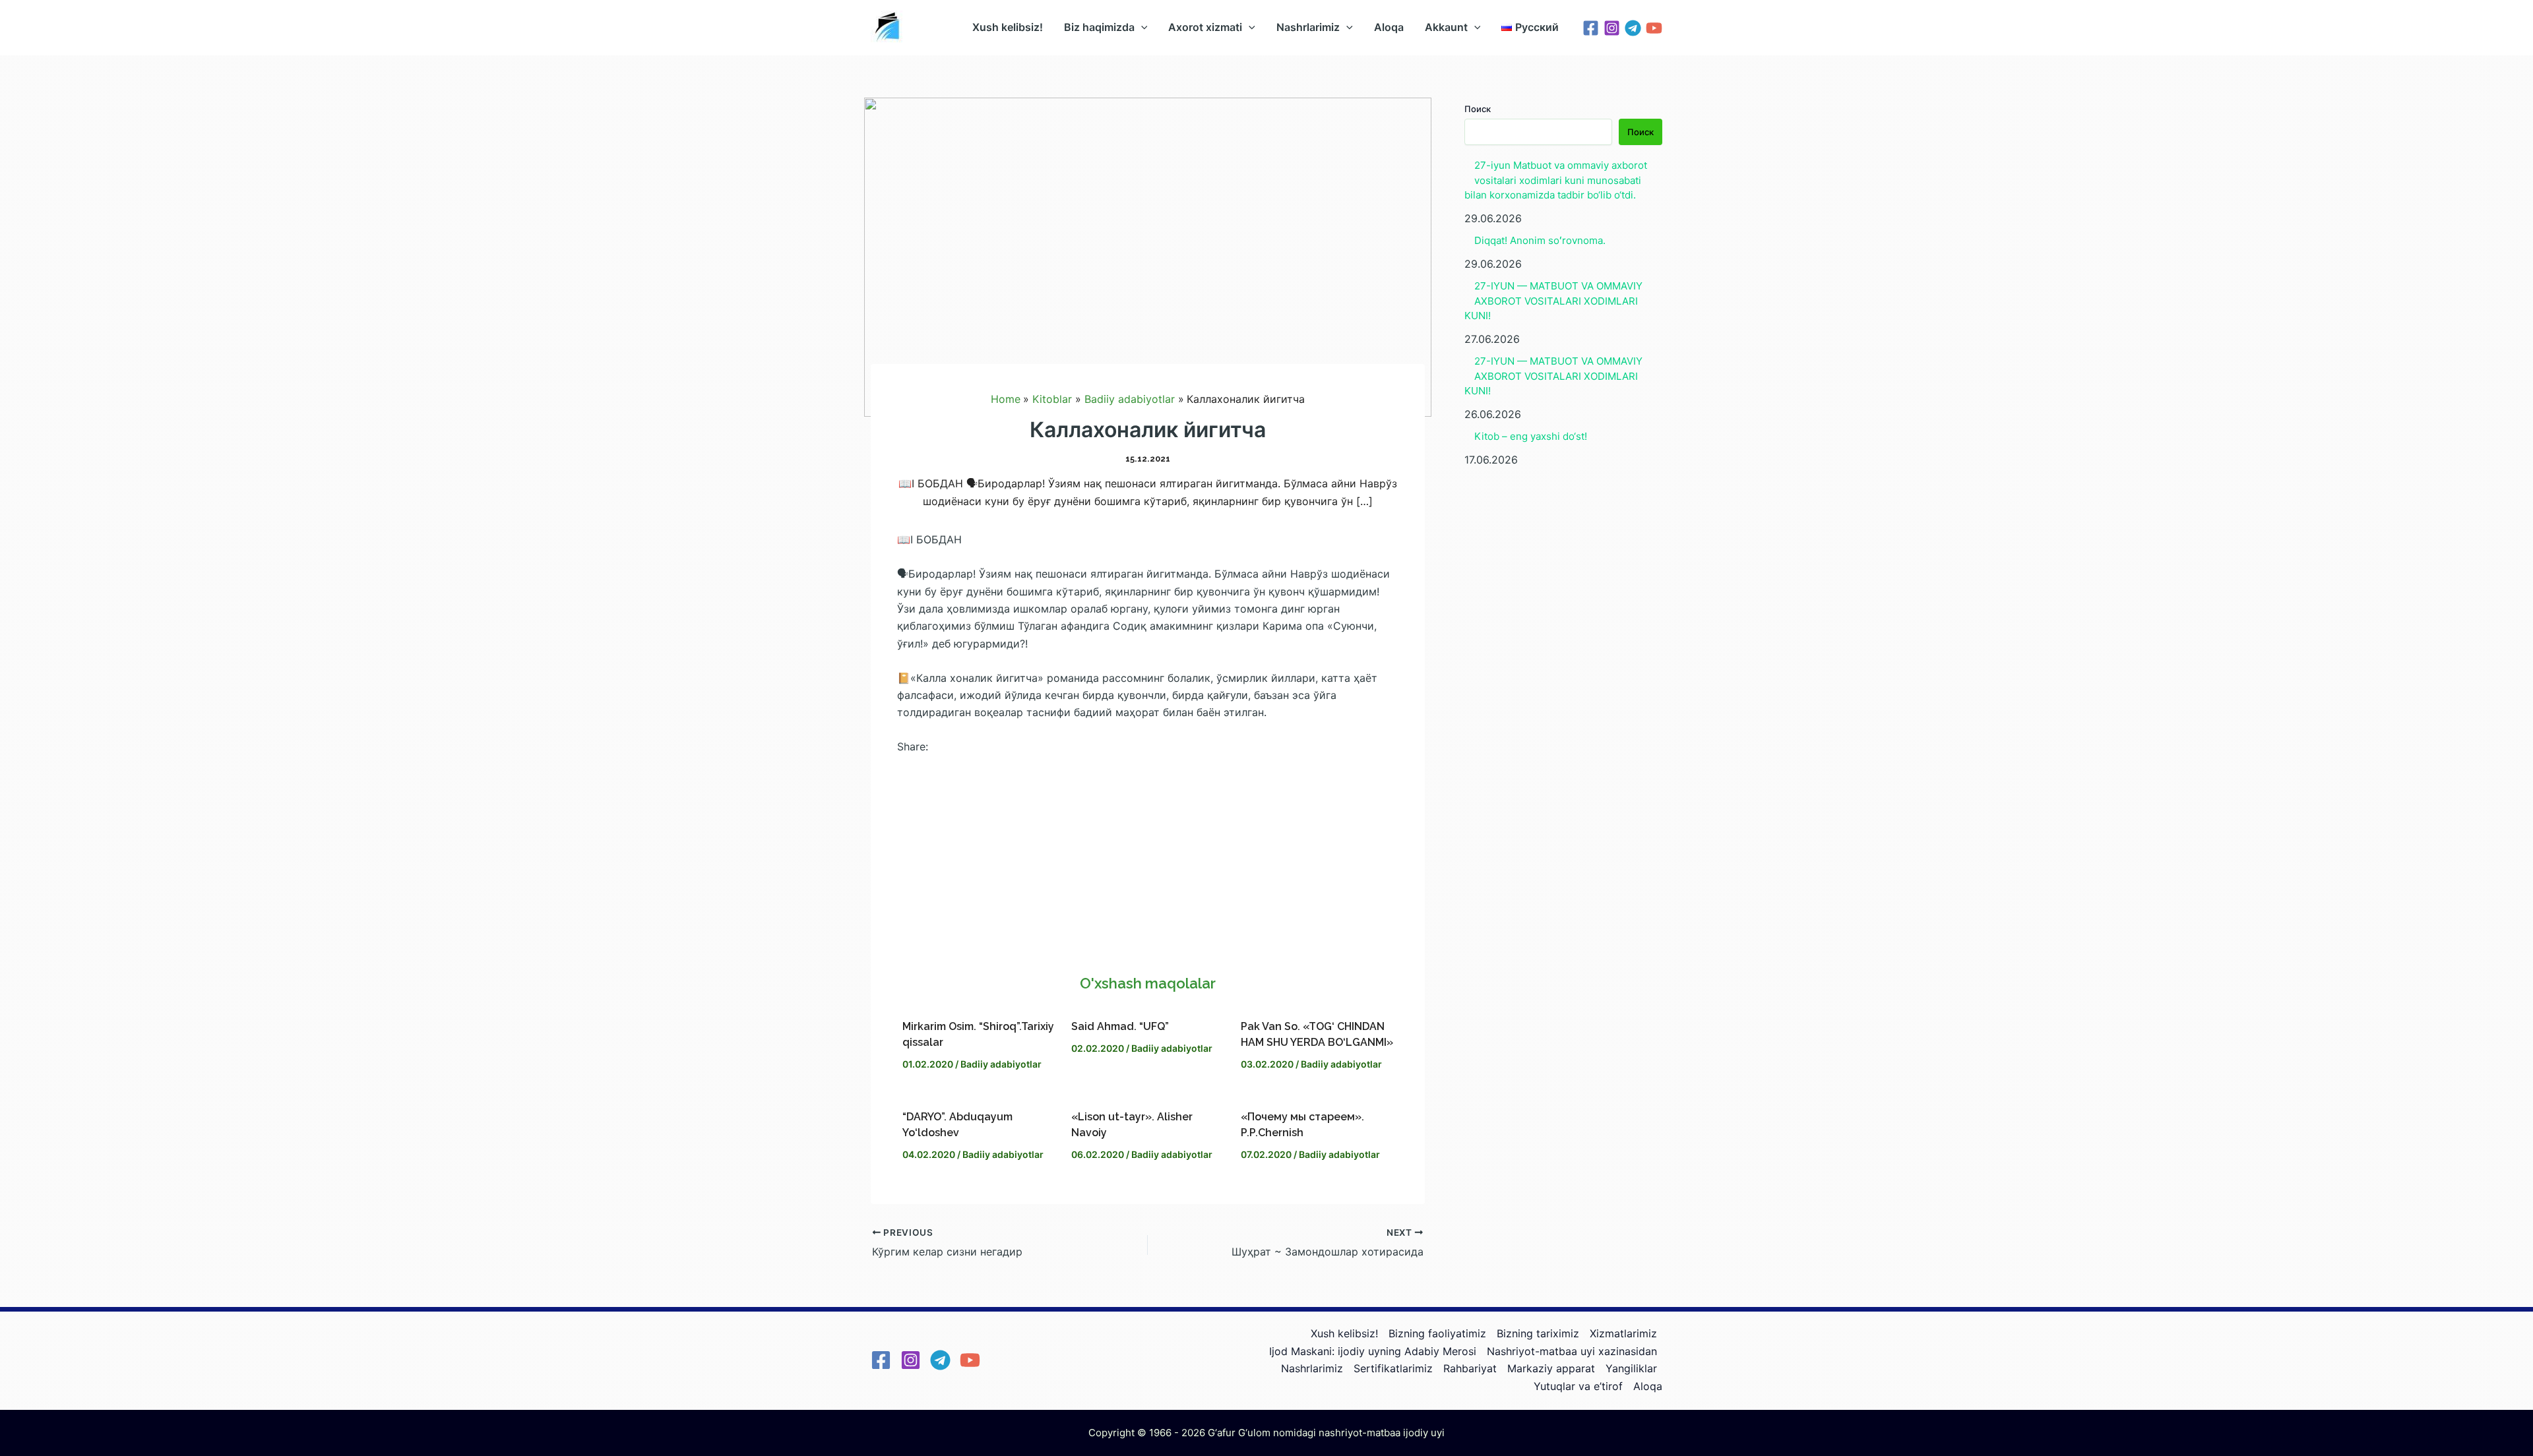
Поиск (1478, 109)
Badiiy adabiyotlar (1001, 1064)
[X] (1148, 866)
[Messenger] (1148, 835)
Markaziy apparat (1551, 1368)
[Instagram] (1612, 28)
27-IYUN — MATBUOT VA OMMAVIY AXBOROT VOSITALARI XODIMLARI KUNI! (1553, 301)
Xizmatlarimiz (1623, 1333)
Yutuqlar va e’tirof (1578, 1386)
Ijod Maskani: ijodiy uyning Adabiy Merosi (1373, 1351)
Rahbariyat (1470, 1368)
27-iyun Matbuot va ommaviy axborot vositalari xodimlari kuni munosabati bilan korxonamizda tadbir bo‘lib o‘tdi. (1556, 180)
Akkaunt (1446, 27)
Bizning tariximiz (1538, 1333)
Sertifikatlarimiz (1393, 1368)
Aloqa (1389, 27)
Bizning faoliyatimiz (1437, 1333)
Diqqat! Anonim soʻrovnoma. (1540, 240)
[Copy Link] (1148, 898)
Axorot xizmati (1205, 27)
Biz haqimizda (1099, 27)
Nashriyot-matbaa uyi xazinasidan (1572, 1351)
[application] (1141, 27)
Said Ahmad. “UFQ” (1120, 1026)
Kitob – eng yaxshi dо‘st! (1531, 436)
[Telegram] (1633, 28)
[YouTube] (1654, 28)
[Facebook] (1591, 28)
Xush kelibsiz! (1008, 27)
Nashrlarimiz (1308, 27)
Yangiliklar (1631, 1368)
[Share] (1148, 930)
